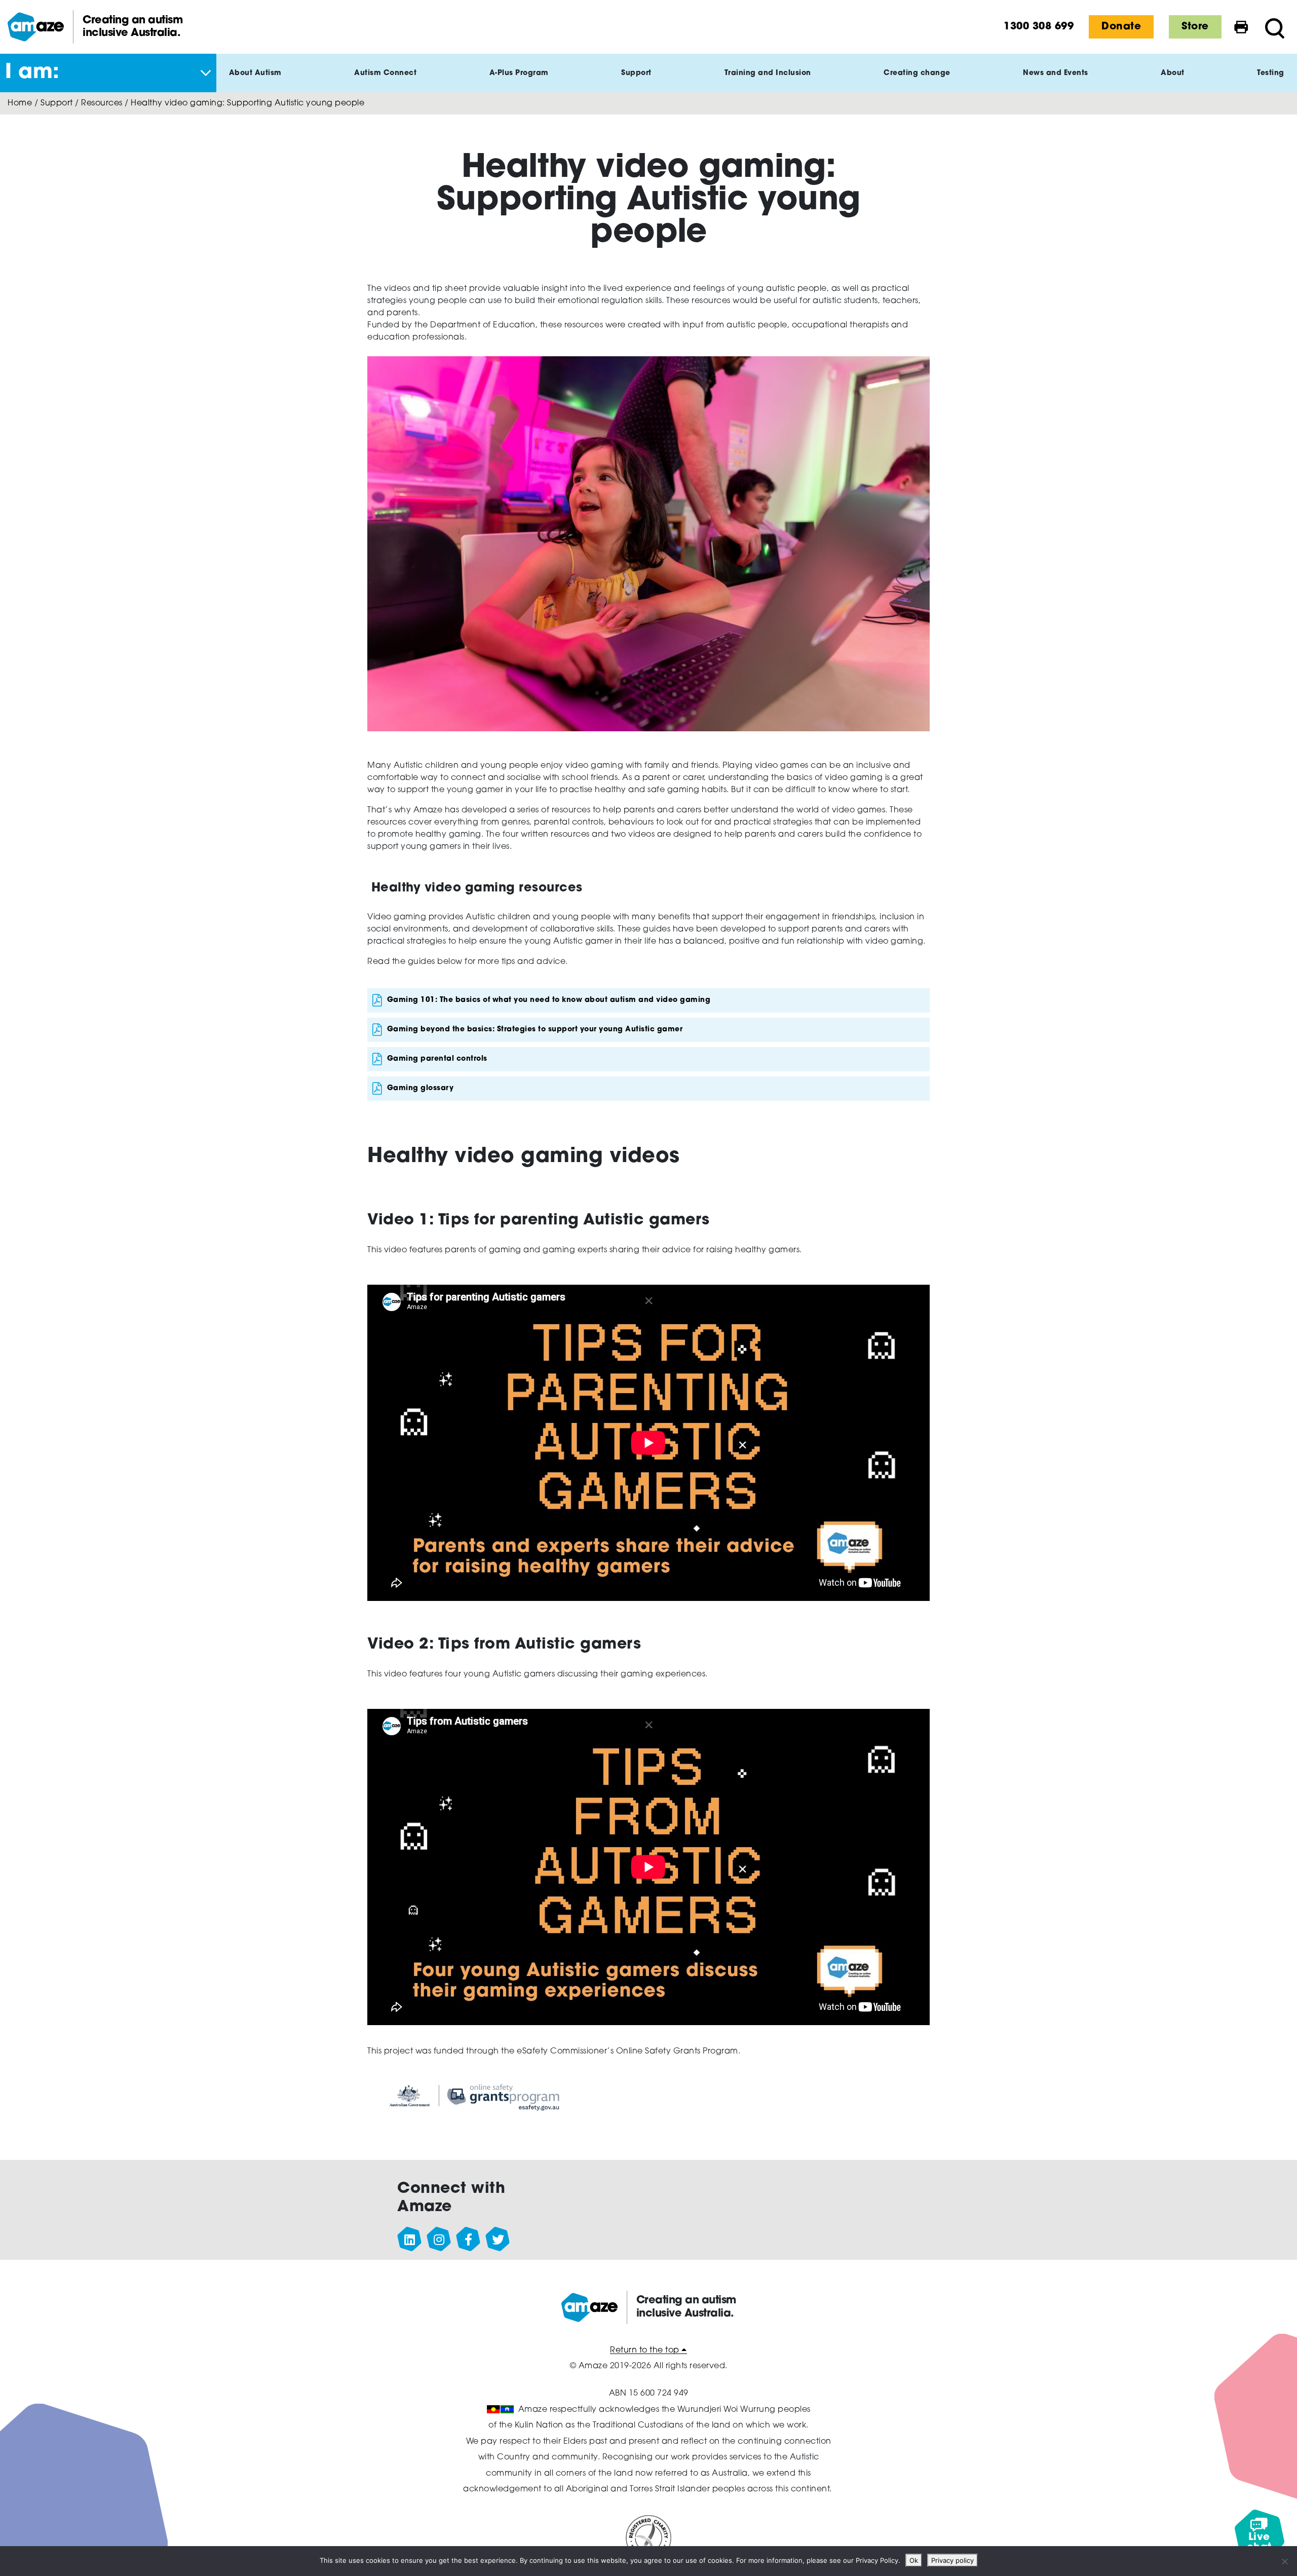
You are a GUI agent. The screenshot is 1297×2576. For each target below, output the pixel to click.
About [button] (1173, 73)
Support (57, 103)
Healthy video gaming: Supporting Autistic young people (247, 103)
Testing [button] (1271, 73)
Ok (914, 2560)
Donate (1121, 27)
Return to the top (646, 2350)
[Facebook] (469, 2239)
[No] (1284, 2561)
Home (20, 103)
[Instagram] (439, 2239)
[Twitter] (498, 2239)
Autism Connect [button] (385, 73)
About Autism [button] (255, 73)
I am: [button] (32, 73)
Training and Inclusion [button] (768, 73)
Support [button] (636, 73)
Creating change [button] (917, 73)
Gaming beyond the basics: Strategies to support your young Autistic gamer (535, 1030)
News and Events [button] (1056, 73)
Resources (102, 103)
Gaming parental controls (437, 1059)
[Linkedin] (410, 2239)
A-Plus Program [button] (519, 73)
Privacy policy (952, 2560)
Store (1195, 27)
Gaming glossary (421, 1088)
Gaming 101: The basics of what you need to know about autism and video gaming (549, 1000)
